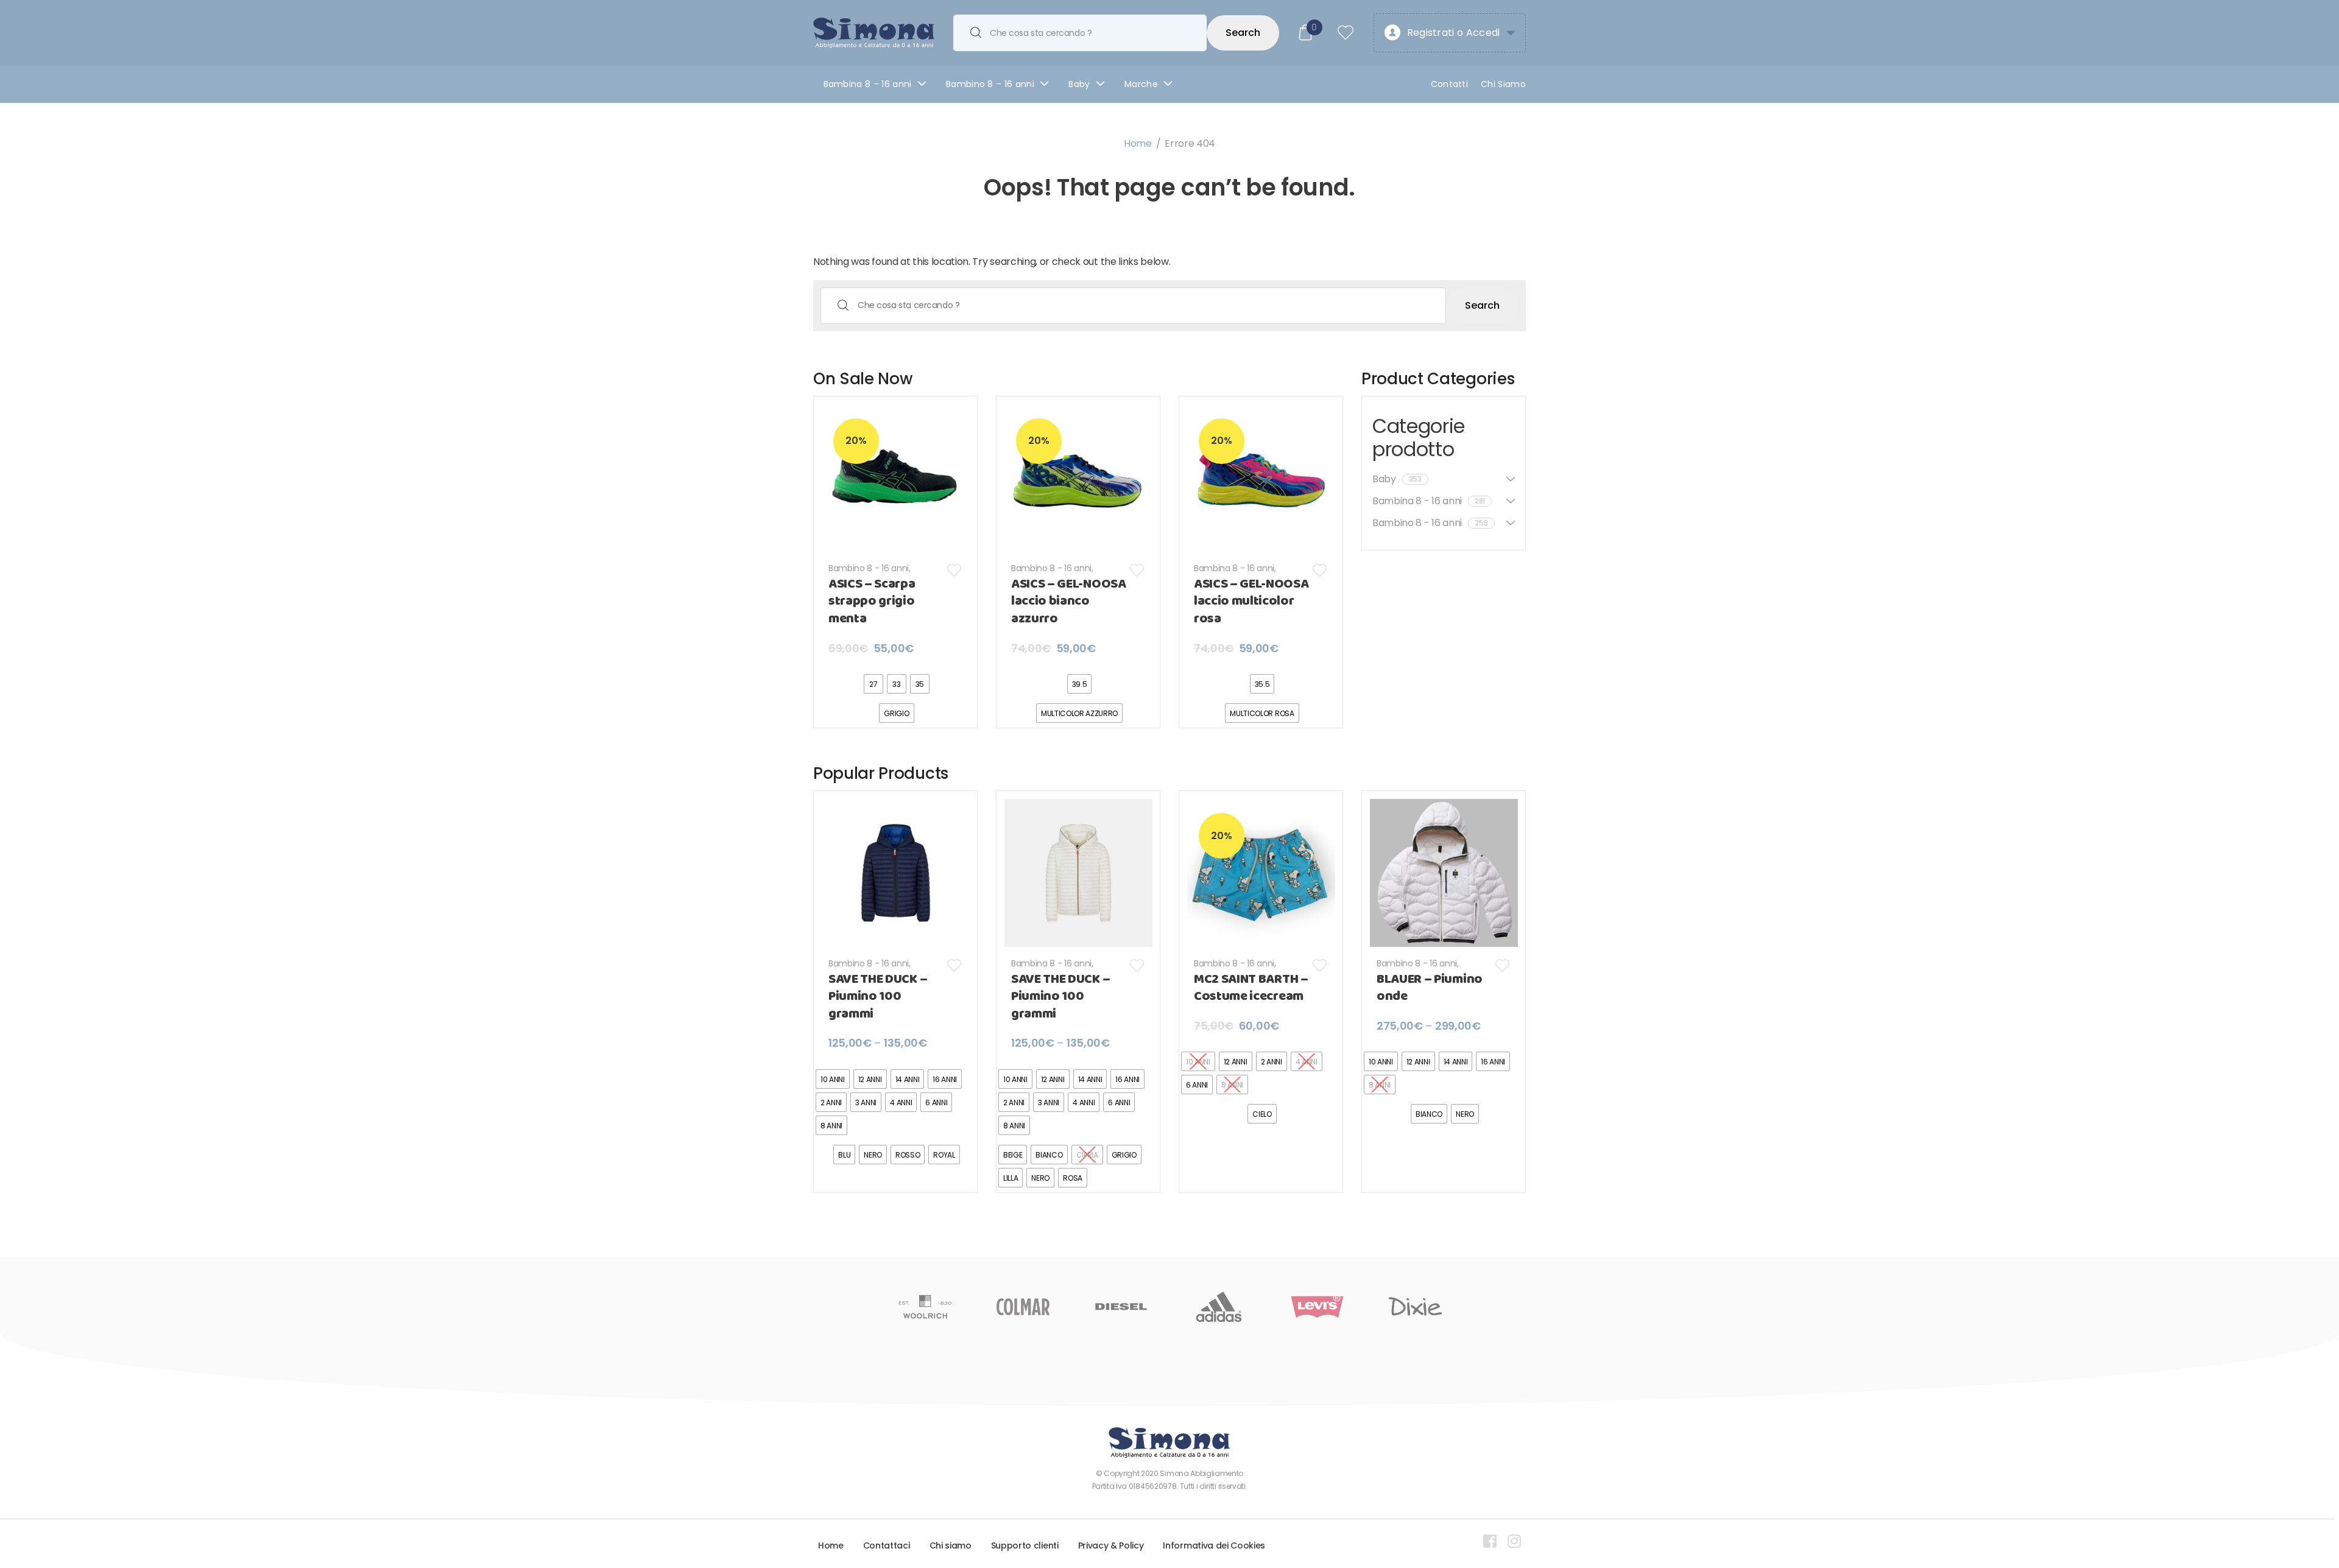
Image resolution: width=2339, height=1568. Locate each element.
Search (1243, 33)
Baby (1079, 84)
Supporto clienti (1025, 1545)
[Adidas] (1121, 1307)
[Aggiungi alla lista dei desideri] (955, 570)
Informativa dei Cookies (1214, 1545)
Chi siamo (951, 1545)
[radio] (873, 684)
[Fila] (1415, 1307)
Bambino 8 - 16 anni (869, 568)
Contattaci (887, 1545)
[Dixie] (1317, 1307)
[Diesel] (1023, 1307)
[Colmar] (925, 1307)
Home (1138, 143)
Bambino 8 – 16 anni (990, 84)
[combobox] (1080, 33)
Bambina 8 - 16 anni (1234, 568)
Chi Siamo (1503, 84)
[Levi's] (1219, 1307)
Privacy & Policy (1111, 1545)
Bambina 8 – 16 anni (868, 84)
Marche (1141, 84)
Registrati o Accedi (1454, 33)
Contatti (1450, 84)
